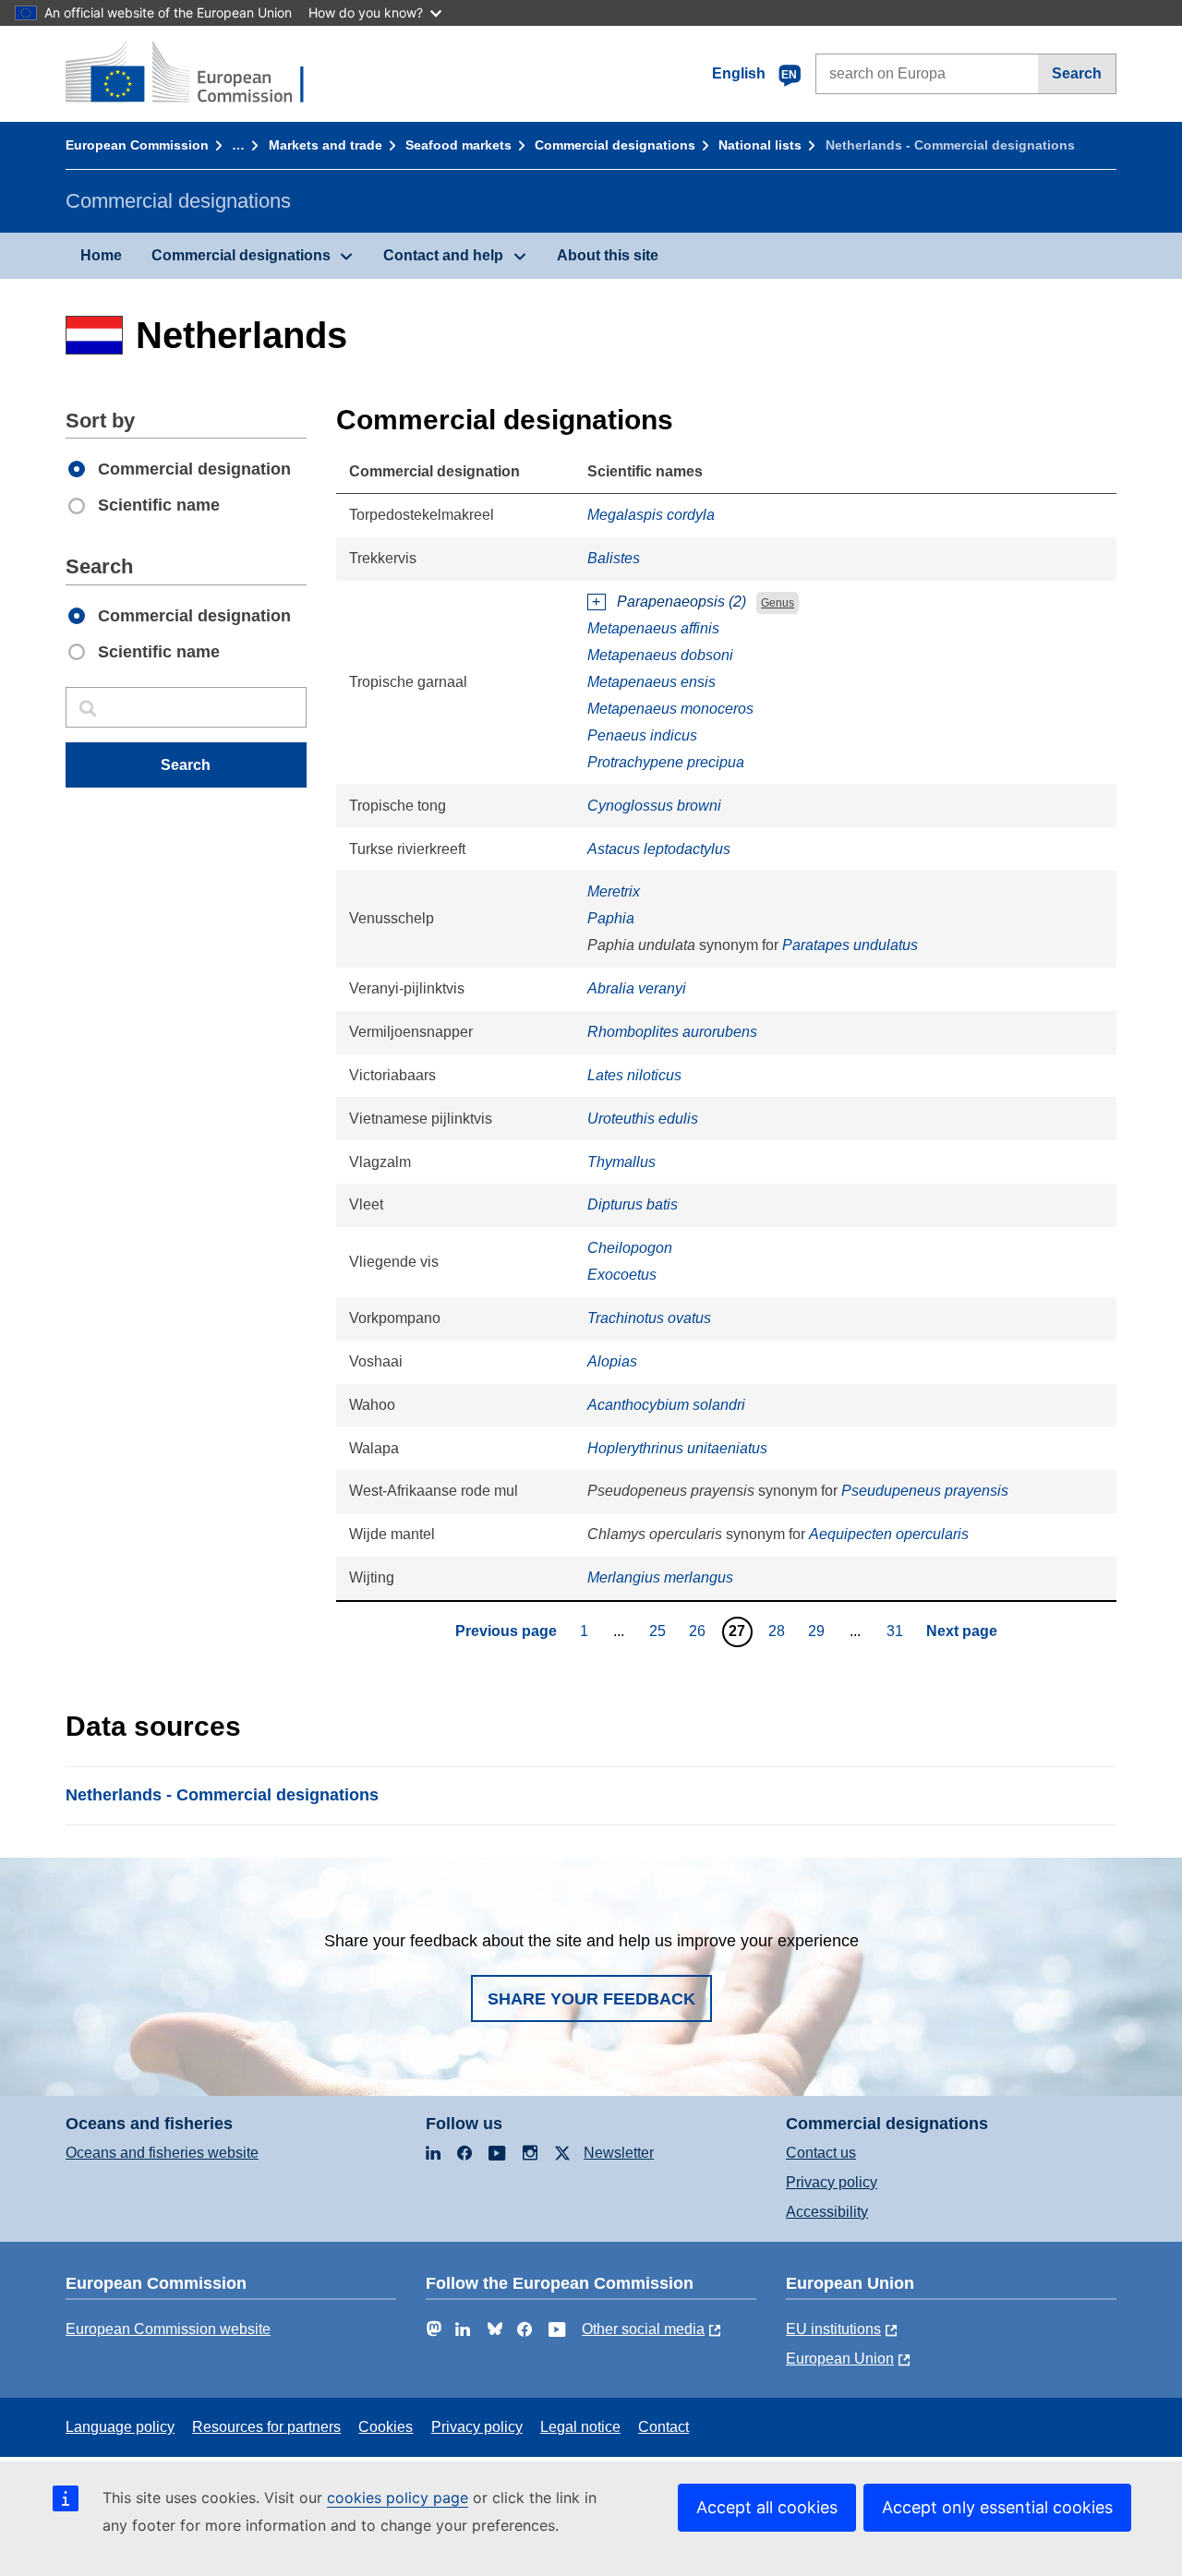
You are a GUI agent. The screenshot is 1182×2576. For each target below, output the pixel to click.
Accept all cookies (767, 2507)
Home (101, 255)
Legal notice (580, 2427)
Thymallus (621, 1162)
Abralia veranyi (637, 988)
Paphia (611, 918)
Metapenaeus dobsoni (660, 655)
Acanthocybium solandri (666, 1405)
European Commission (137, 145)
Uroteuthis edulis (643, 1119)
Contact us (821, 2153)
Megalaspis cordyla (651, 515)
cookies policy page (398, 2498)
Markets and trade (326, 145)
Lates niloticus (634, 1075)
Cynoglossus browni (654, 806)
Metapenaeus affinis (653, 628)
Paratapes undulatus (850, 945)
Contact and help (443, 255)
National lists (760, 145)
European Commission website (168, 2329)
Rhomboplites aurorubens (672, 1032)
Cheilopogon (630, 1248)
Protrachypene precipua (666, 762)
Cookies (386, 2427)
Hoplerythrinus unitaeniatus (677, 1448)
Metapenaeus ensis (651, 682)
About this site (608, 255)
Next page (962, 1631)
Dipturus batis (633, 1204)
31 (897, 1631)
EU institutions (833, 2329)
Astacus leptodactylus (659, 849)
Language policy (120, 2427)
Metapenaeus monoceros (670, 709)
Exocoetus (622, 1275)
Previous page (506, 1631)
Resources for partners (266, 2427)
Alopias (612, 1361)
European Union (840, 2359)
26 (700, 1631)
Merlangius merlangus (660, 1577)
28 (779, 1631)
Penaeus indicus (642, 735)
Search (1077, 73)
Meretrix (614, 891)
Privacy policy (832, 2182)
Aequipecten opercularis (889, 1534)
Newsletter (619, 2153)
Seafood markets (458, 145)
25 (660, 1631)
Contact (663, 2427)
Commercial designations (615, 145)
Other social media (643, 2329)
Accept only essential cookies (997, 2507)
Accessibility (827, 2212)
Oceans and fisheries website (162, 2153)
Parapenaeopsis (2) (681, 602)
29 (819, 1631)
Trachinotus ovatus (649, 1318)
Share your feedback (591, 1999)
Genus (778, 603)
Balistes (614, 558)
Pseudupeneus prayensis (925, 1491)
